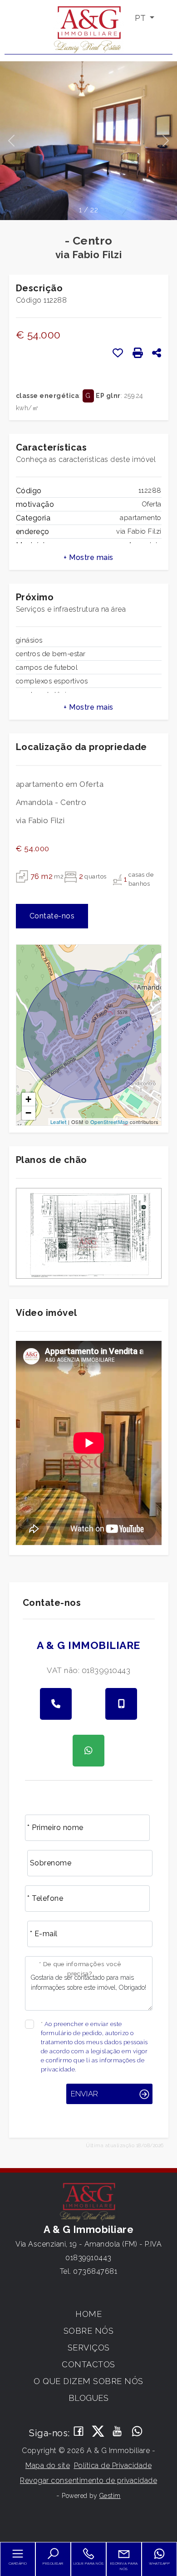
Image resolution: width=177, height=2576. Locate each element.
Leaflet (59, 1122)
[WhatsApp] (137, 2432)
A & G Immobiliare (88, 1645)
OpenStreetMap (109, 1122)
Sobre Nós (89, 2331)
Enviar (84, 2094)
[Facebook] (79, 2432)
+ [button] (29, 1099)
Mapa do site (48, 2466)
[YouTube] (118, 2432)
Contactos (88, 2364)
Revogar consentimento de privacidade (88, 2480)
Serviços (89, 2348)
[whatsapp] (88, 1751)
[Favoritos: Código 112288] (118, 353)
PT (141, 18)
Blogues (89, 2398)
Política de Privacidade (113, 2466)
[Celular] (121, 1704)
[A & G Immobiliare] (88, 29)
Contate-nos (52, 916)
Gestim (110, 2496)
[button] (89, 558)
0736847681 (95, 2271)
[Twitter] (98, 2432)
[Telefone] (56, 1704)
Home (88, 2314)
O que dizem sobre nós (88, 2381)
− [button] (29, 1113)
